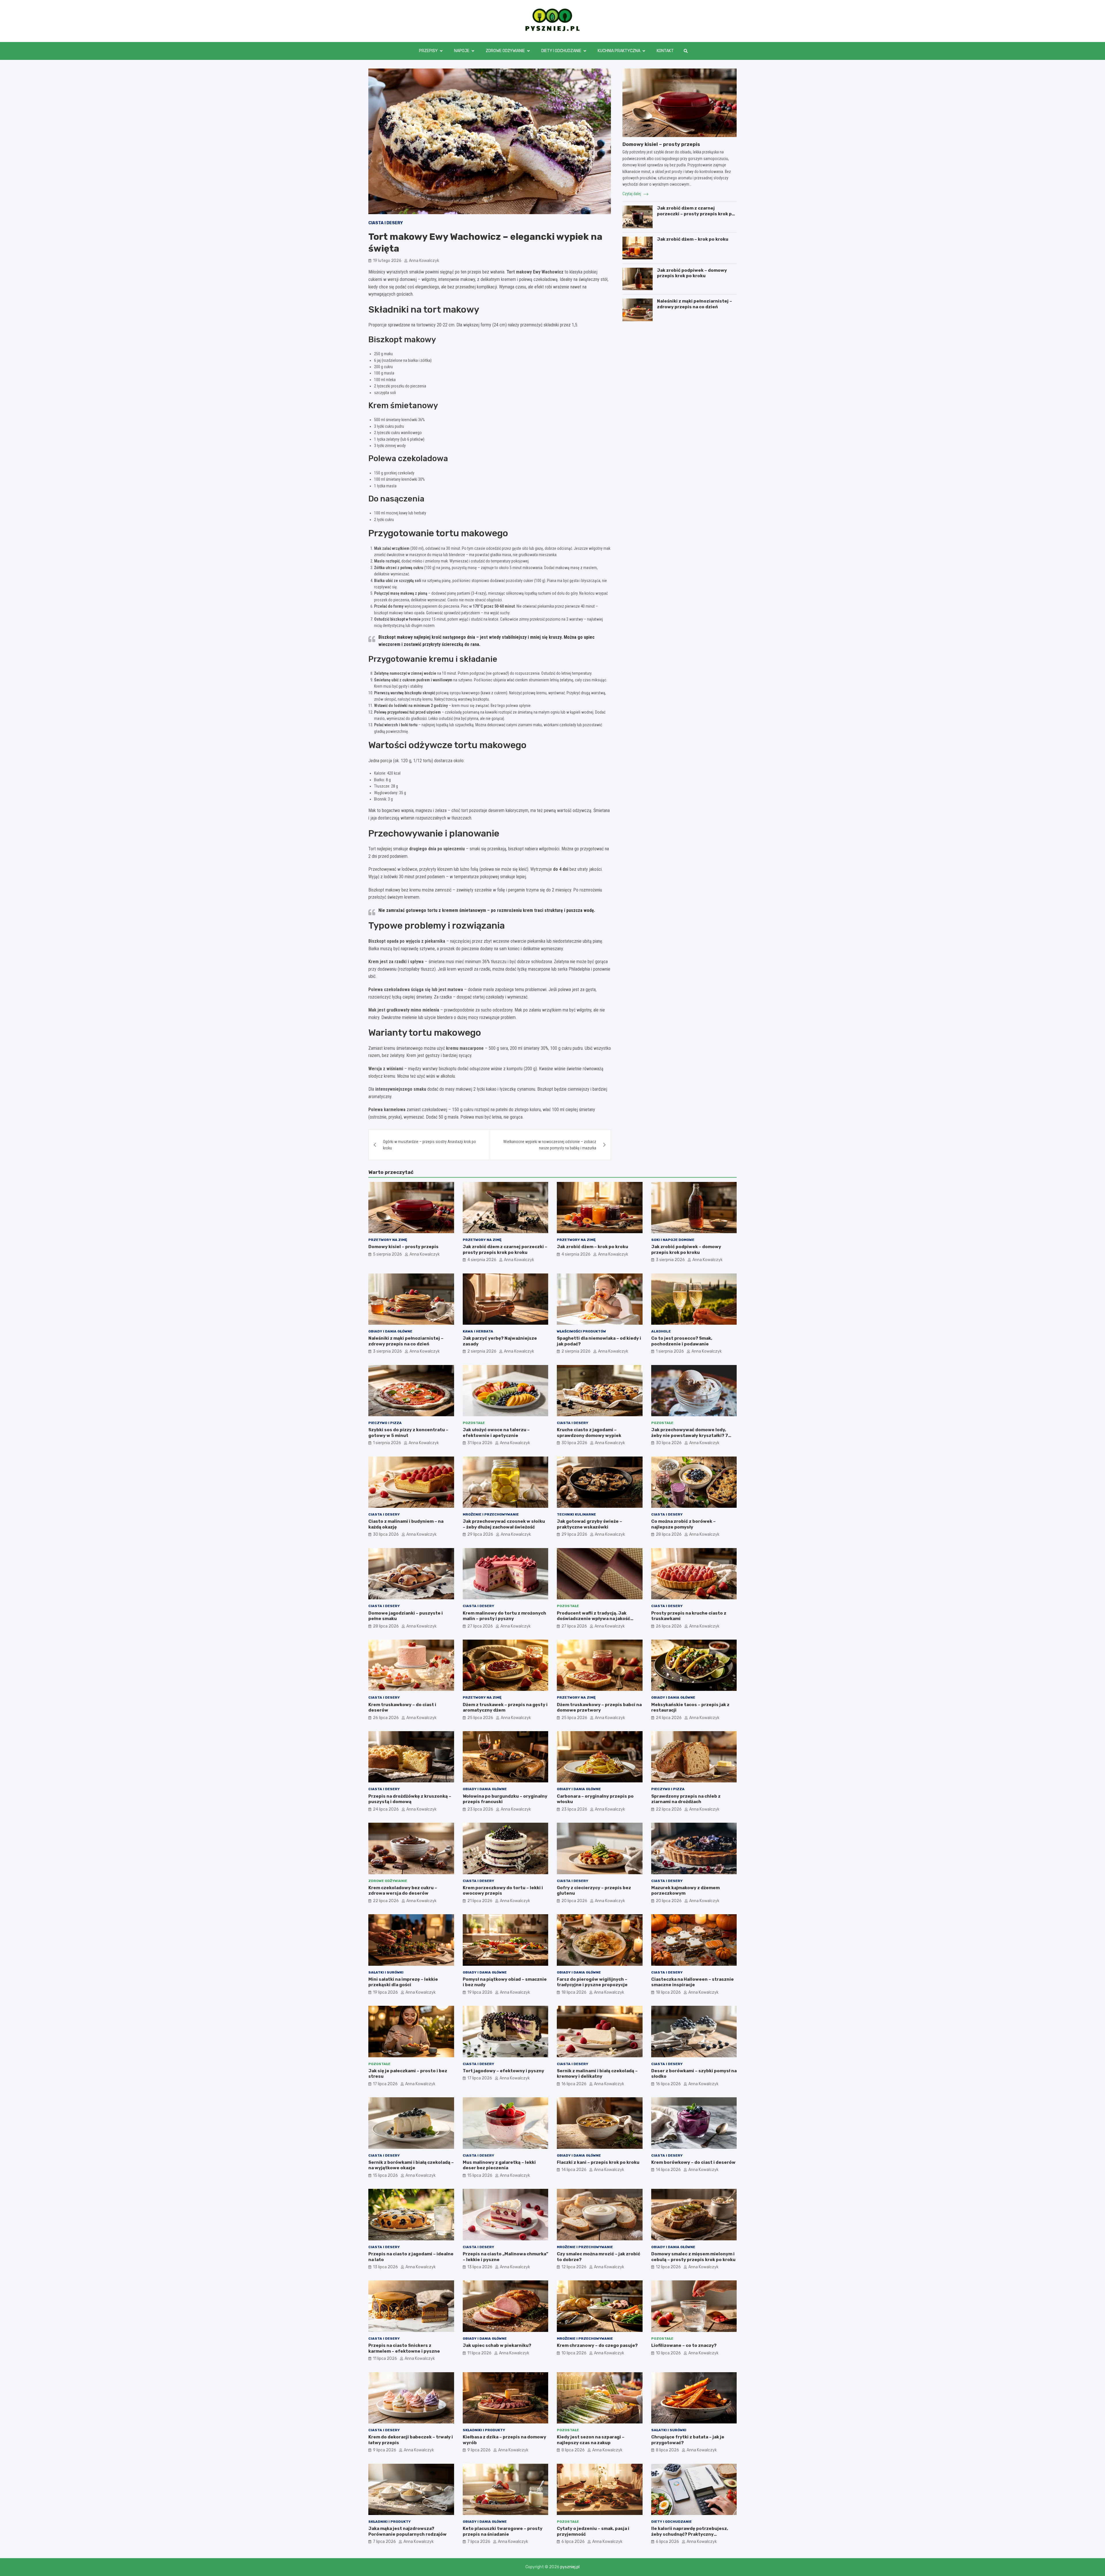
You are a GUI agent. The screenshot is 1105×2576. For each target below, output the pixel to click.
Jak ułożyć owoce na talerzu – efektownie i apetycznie (496, 1433)
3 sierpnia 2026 (670, 1260)
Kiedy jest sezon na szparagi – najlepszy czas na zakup (591, 2440)
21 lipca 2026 (480, 1901)
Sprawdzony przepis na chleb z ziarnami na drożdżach (686, 1799)
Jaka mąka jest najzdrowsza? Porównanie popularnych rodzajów (407, 2531)
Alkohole (661, 1331)
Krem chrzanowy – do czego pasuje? (597, 2345)
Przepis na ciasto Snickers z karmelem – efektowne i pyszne (404, 2348)
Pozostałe (474, 1423)
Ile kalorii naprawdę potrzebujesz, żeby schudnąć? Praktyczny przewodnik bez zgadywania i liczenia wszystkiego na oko (694, 2537)
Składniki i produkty (484, 2430)
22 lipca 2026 (669, 1809)
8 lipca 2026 (573, 2450)
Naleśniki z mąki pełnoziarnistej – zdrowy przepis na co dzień (695, 304)
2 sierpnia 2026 (482, 1351)
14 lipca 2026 (574, 2170)
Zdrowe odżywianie (505, 51)
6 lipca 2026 (573, 2542)
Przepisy (428, 51)
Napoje (462, 51)
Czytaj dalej (632, 194)
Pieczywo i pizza (385, 1423)
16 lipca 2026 (574, 2084)
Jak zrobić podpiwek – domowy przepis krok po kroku (692, 273)
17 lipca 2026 (385, 2084)
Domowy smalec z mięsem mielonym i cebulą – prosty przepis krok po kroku (693, 2257)
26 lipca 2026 (669, 1626)
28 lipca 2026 (669, 1534)
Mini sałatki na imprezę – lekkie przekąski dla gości (403, 1982)
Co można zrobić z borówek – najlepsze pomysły (683, 1524)
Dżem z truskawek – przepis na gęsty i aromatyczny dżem (505, 1708)
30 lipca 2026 (574, 1443)
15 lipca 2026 (385, 2175)
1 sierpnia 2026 (670, 1351)
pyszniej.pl (570, 2567)
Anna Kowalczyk (424, 261)
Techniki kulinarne (576, 1514)
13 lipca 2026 (385, 2267)
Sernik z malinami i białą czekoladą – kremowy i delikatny (597, 2074)
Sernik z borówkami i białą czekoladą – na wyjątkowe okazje (411, 2165)
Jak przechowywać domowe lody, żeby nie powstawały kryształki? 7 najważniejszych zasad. (690, 1435)
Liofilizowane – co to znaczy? (684, 2345)
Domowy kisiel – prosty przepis (661, 144)
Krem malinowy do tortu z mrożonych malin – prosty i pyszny (504, 1616)
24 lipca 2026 (669, 1718)
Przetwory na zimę (388, 1240)
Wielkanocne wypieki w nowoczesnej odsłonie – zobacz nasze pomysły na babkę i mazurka (550, 1145)
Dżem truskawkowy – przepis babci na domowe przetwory (599, 1708)
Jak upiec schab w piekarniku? (497, 2345)
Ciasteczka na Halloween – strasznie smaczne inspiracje (692, 1982)
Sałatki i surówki (386, 1972)
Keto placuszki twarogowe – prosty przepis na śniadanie (503, 2531)
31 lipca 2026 (480, 1443)
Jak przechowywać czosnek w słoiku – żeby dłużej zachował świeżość (504, 1524)
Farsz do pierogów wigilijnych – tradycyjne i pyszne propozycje (592, 1982)
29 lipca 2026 (480, 1534)
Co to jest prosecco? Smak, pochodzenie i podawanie (682, 1341)
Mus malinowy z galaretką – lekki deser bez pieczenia (499, 2165)
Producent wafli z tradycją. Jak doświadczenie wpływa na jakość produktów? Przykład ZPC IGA (594, 1619)
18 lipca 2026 (574, 1992)
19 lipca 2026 (385, 1992)
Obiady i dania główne (390, 1331)
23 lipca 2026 (480, 1809)
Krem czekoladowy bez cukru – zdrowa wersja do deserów (403, 1891)
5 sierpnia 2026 (387, 1254)
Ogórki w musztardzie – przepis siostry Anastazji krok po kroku (429, 1145)
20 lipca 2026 (574, 1901)
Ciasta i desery (386, 223)
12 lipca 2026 (574, 2267)
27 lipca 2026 (480, 1626)
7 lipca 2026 (384, 2542)
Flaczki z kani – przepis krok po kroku (598, 2162)
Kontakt (665, 51)
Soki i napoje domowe (673, 1240)
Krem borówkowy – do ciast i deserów (693, 2162)
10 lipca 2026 (574, 2353)
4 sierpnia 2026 (482, 1260)
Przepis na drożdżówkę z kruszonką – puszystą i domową (410, 1799)
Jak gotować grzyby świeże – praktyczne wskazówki (589, 1524)
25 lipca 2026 (480, 1718)
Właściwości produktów (581, 1331)
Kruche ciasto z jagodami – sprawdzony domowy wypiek (589, 1433)
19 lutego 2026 (387, 261)
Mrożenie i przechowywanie (491, 1514)
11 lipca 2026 (385, 2359)
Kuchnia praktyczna (619, 51)
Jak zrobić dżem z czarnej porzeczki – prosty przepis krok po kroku (696, 214)
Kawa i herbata (478, 1331)
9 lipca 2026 (385, 2450)
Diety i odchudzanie (561, 51)
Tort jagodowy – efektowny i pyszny (503, 2071)
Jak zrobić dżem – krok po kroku (693, 239)
